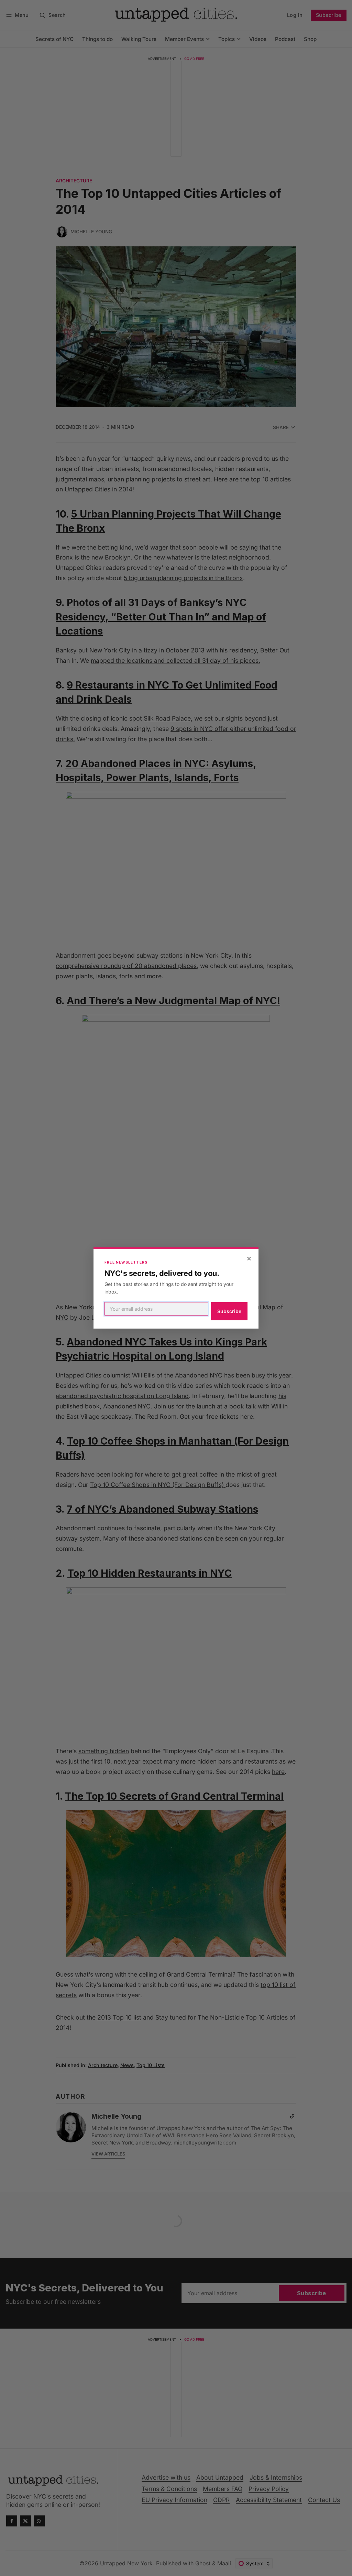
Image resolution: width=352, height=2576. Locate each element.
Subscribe (229, 1311)
